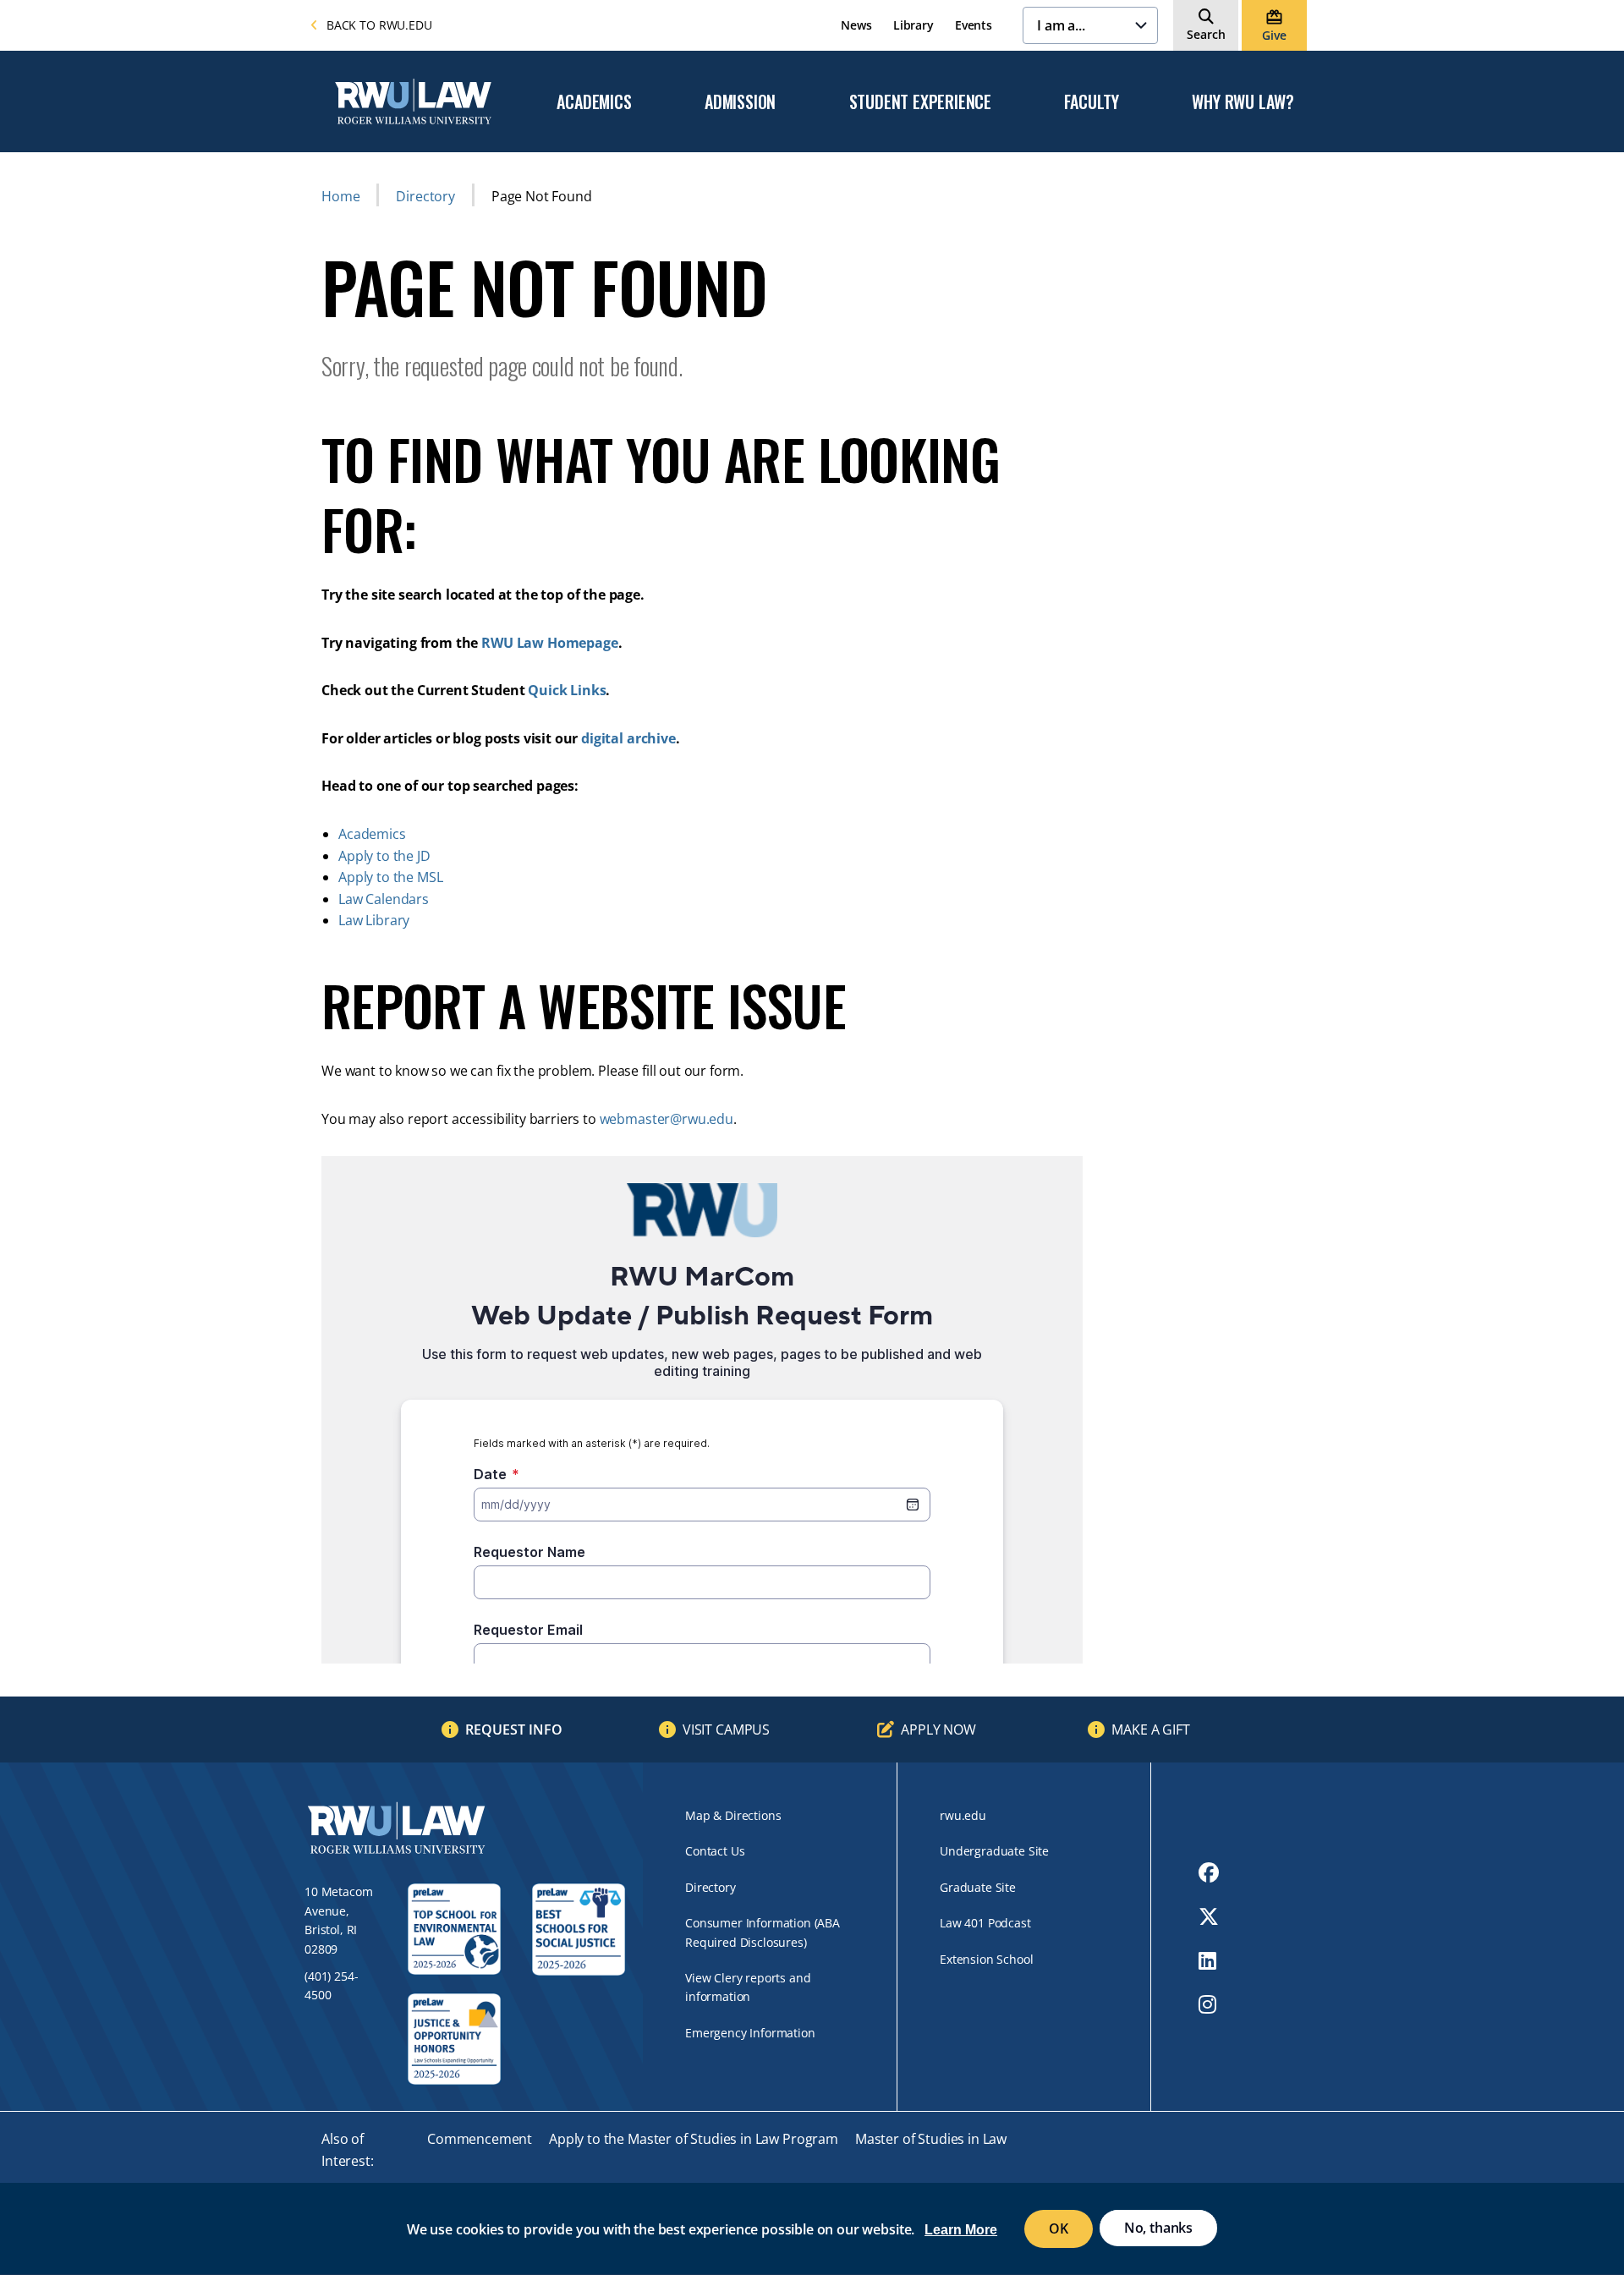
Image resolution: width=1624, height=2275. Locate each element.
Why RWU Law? (1243, 102)
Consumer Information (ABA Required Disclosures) (763, 1932)
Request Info (514, 1730)
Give (1274, 35)
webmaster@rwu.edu (667, 1119)
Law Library (374, 920)
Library (913, 25)
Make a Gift (1150, 1730)
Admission (740, 102)
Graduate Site (978, 1887)
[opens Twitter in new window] (1209, 1916)
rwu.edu (963, 1815)
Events (974, 25)
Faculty (1092, 102)
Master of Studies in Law (931, 2139)
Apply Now (938, 1730)
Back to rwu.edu (379, 25)
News (856, 25)
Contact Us (715, 1851)
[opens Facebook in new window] (1209, 1872)
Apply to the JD (384, 856)
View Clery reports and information (748, 1987)
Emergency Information (750, 2033)
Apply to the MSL (390, 877)
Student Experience (920, 102)
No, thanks (1158, 2228)
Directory (425, 196)
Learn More (961, 2230)
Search (1206, 34)
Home (340, 196)
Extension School (986, 1959)
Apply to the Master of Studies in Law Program (694, 2139)
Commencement (480, 2139)
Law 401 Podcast (985, 1923)
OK (1059, 2228)
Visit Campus (726, 1730)
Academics (594, 102)
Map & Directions (733, 1815)
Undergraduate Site (994, 1851)
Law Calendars (384, 899)
